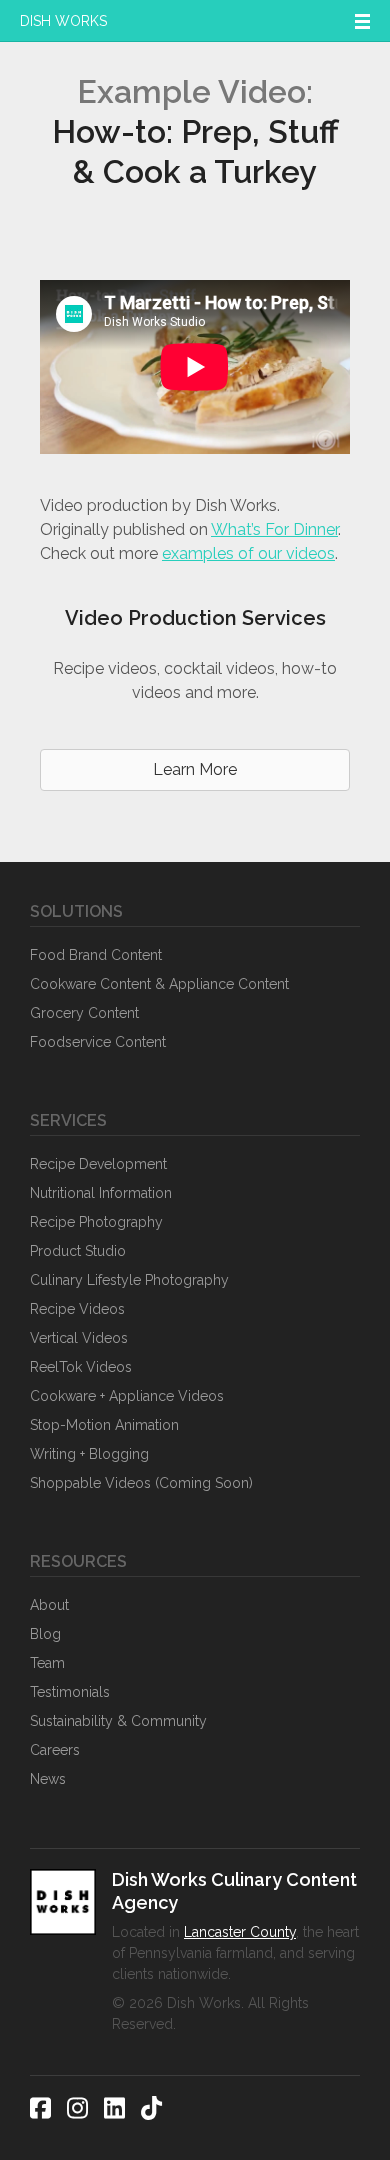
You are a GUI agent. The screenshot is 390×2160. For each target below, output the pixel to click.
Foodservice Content (98, 1042)
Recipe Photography (96, 1222)
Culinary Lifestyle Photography (129, 1280)
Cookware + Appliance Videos (127, 1396)
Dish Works (63, 21)
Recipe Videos (77, 1309)
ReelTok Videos (81, 1367)
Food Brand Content (96, 955)
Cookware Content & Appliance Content (159, 984)
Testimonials (70, 1692)
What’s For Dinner (274, 529)
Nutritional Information (101, 1193)
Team (47, 1663)
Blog (45, 1634)
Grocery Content (84, 1013)
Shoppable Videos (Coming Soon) (141, 1483)
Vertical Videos (79, 1338)
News (48, 1779)
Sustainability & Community (118, 1721)
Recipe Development (98, 1164)
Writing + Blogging (89, 1454)
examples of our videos (248, 553)
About (49, 1605)
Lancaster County (240, 1932)
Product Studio (78, 1251)
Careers (55, 1750)
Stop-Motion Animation (104, 1425)
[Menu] (362, 21)
